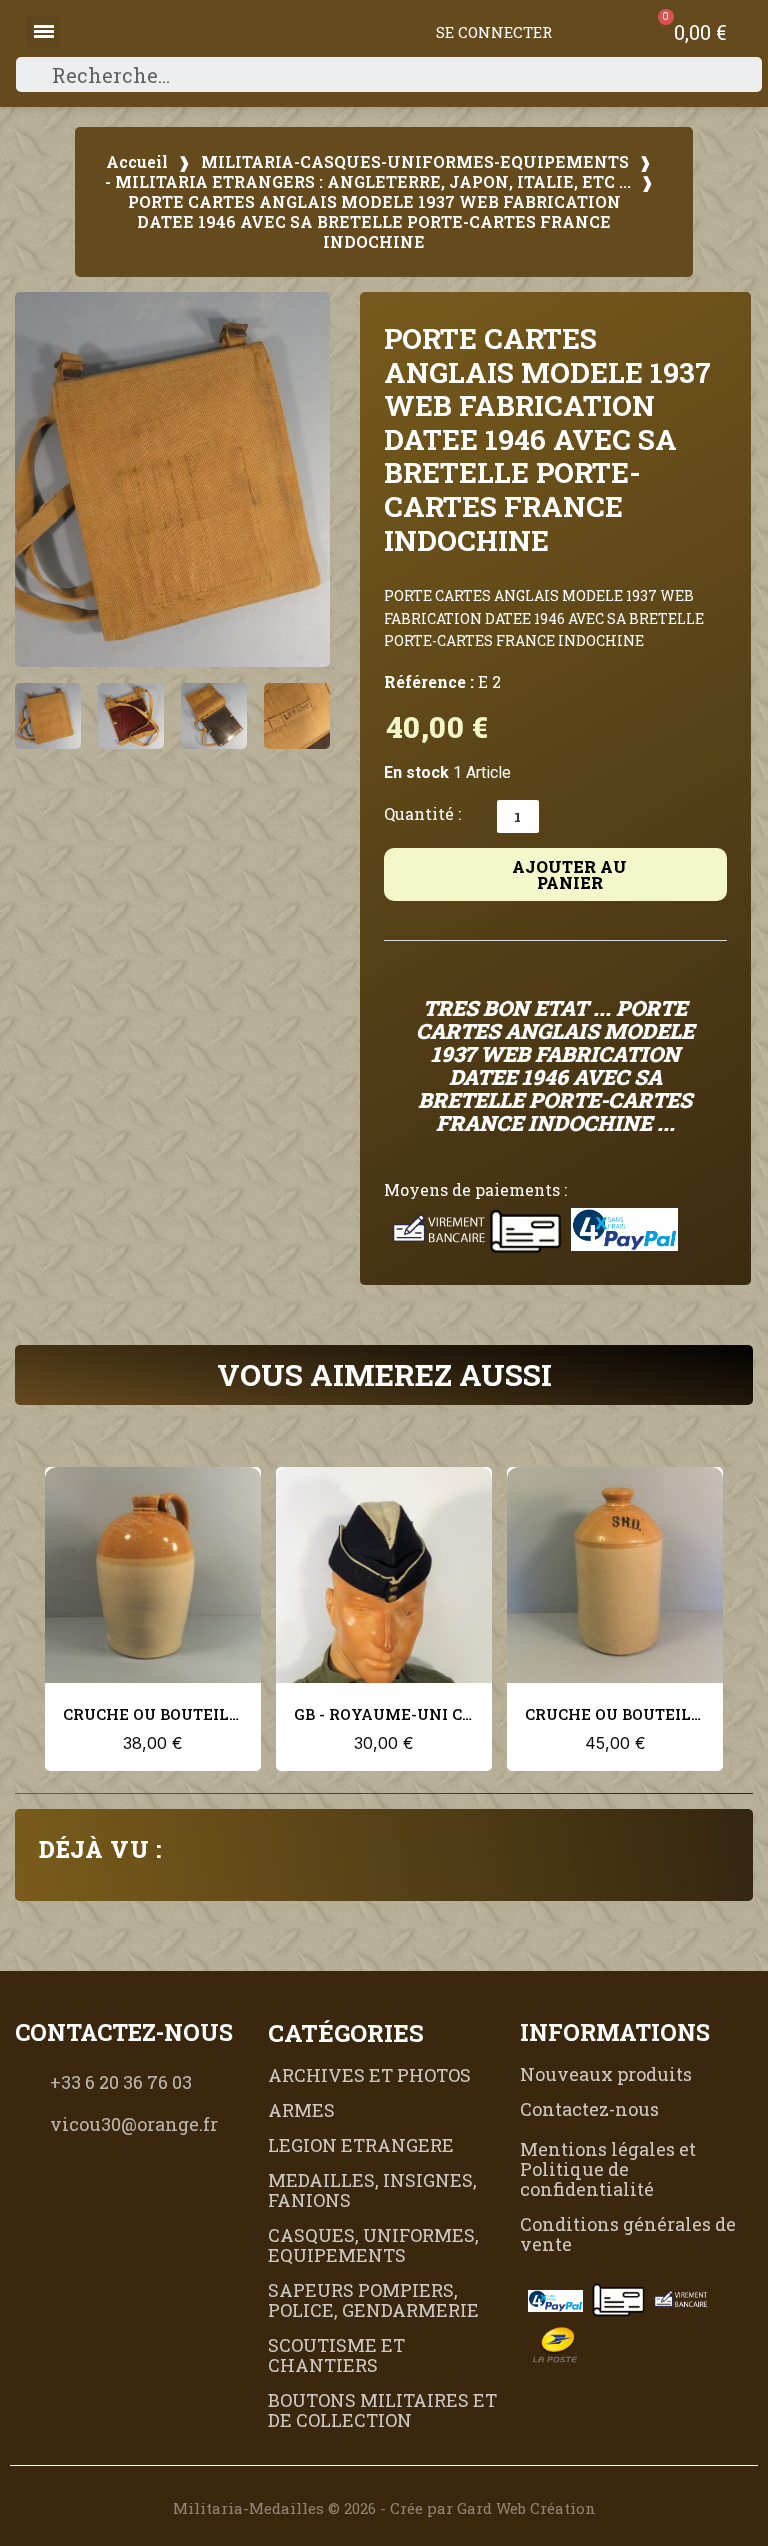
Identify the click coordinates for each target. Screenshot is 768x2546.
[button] (40, 480)
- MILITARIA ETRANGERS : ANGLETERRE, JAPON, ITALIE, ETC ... (368, 182)
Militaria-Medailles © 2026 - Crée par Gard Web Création (384, 2508)
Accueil (137, 162)
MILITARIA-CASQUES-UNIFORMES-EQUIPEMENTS (415, 162)
